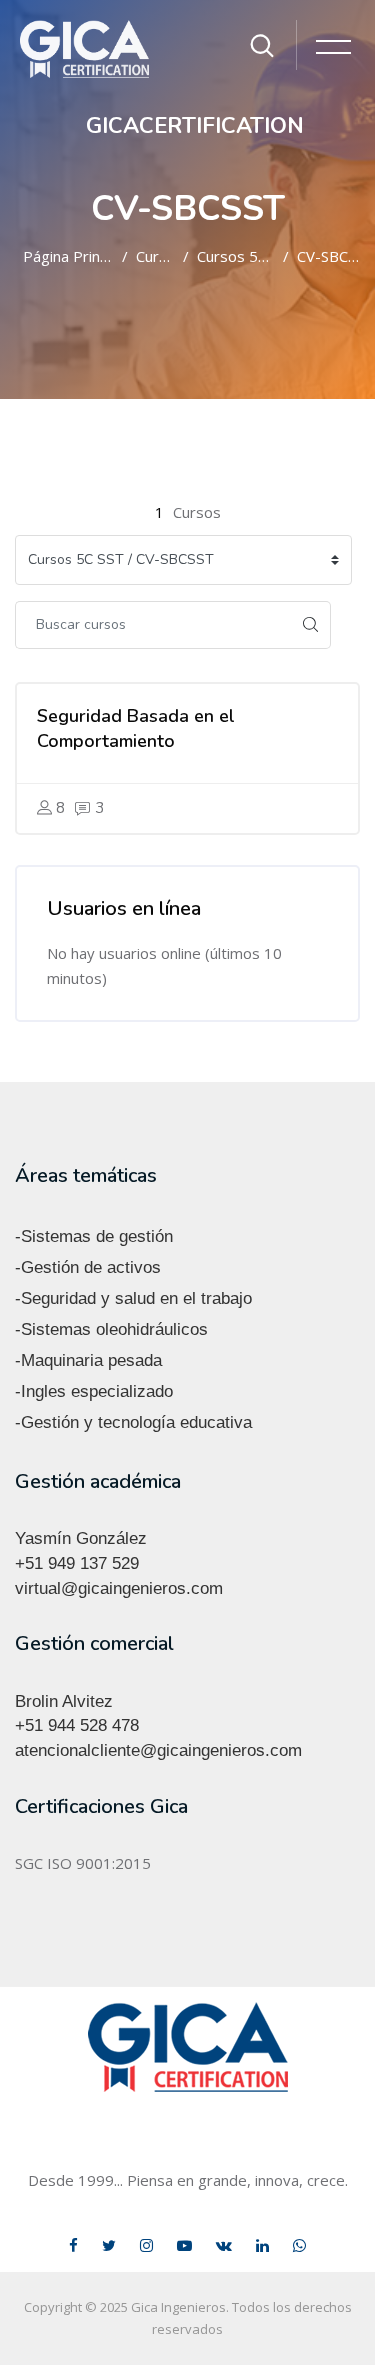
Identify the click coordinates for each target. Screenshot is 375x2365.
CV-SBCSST (328, 256)
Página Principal (68, 256)
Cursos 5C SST (236, 256)
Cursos (155, 256)
